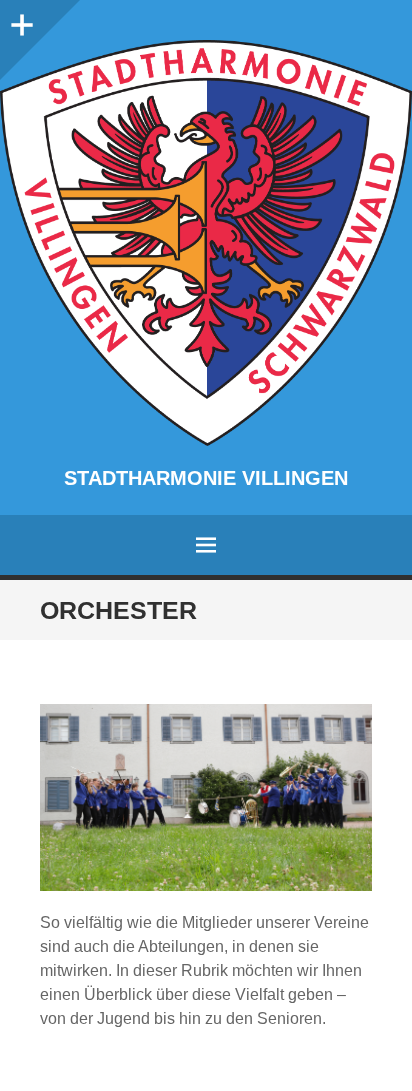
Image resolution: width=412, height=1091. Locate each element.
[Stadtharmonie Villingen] (206, 243)
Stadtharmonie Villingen (206, 478)
